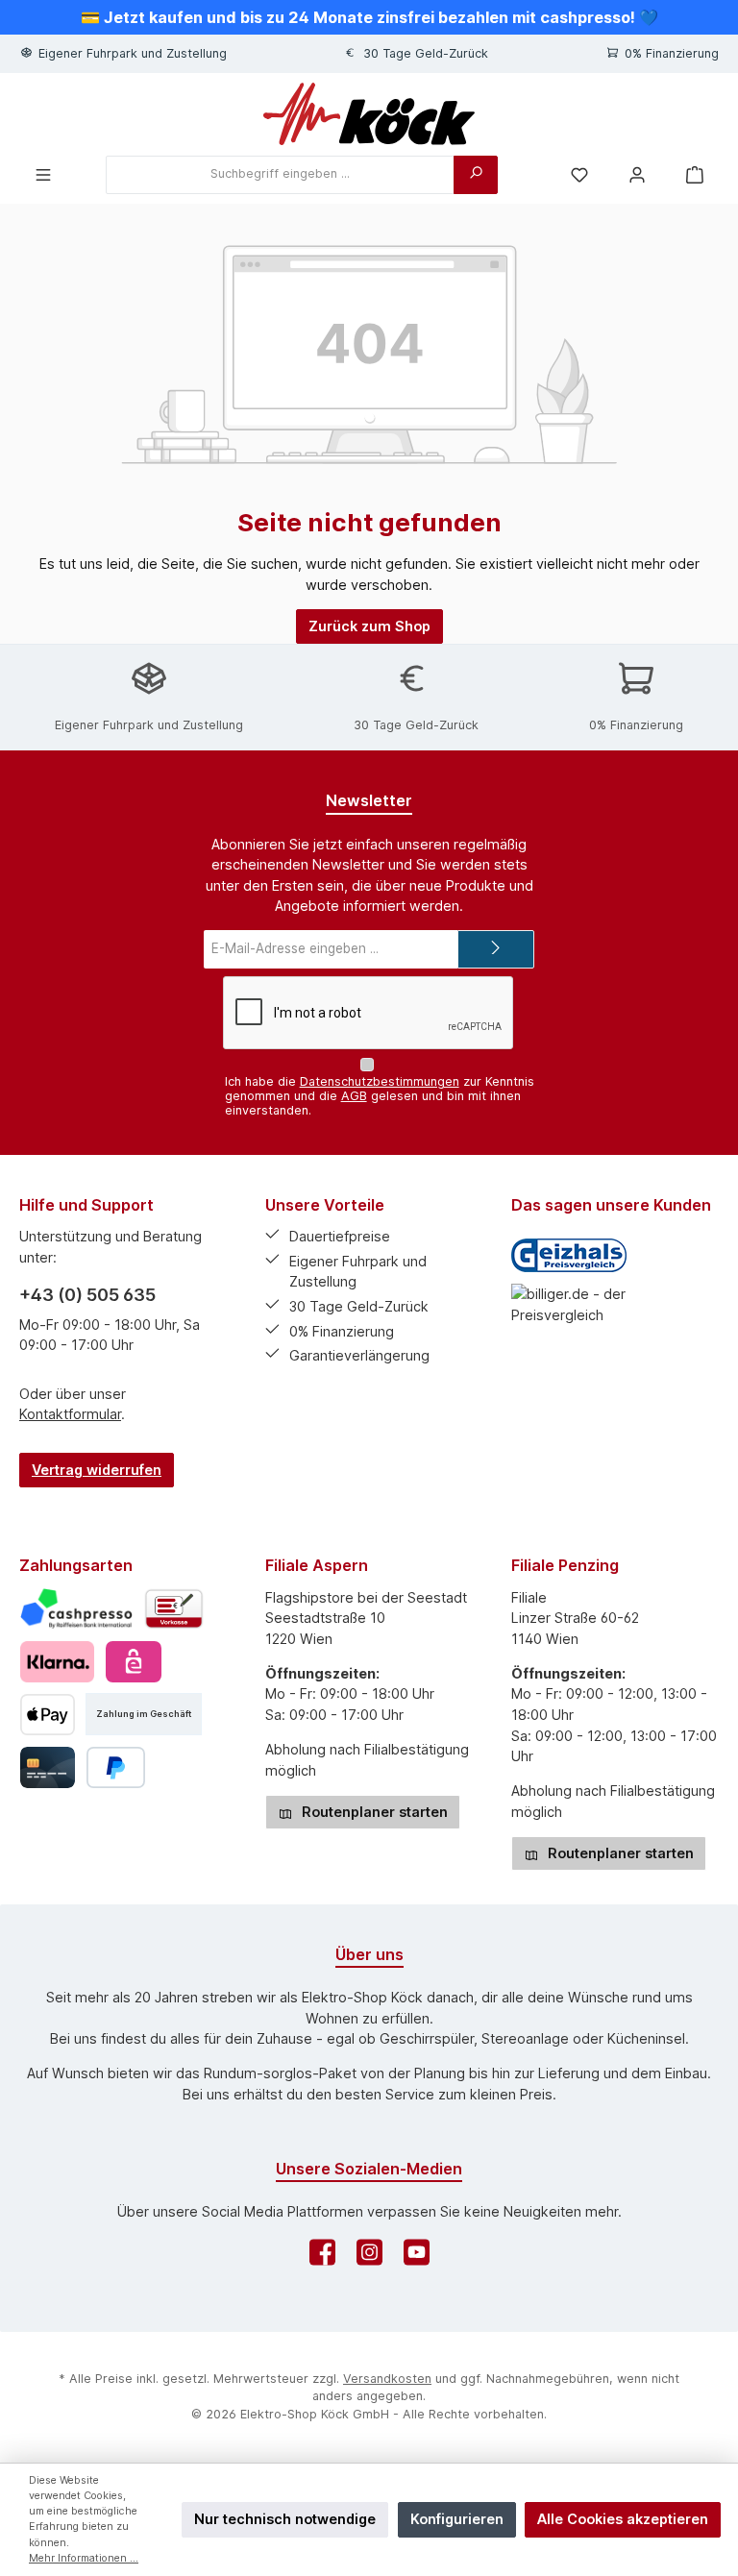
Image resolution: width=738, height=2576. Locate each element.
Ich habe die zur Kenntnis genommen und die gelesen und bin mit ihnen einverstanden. (380, 1096)
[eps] (133, 1662)
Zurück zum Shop (369, 626)
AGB (354, 1096)
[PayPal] (116, 1767)
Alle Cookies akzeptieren (623, 2519)
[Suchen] (476, 175)
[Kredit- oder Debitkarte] (48, 1767)
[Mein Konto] (637, 174)
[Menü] (43, 174)
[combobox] (280, 175)
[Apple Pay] (48, 1715)
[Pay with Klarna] (57, 1662)
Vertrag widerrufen (97, 1470)
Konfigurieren (457, 2519)
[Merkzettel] (579, 174)
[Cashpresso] (76, 1609)
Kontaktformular (70, 1414)
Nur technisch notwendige (285, 2519)
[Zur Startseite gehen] (369, 114)
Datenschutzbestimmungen (380, 1081)
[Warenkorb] (695, 174)
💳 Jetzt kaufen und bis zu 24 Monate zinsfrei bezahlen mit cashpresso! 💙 (369, 17)
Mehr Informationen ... (84, 2558)
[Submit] (496, 949)
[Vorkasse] (174, 1609)
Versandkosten (387, 2379)
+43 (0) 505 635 (87, 1295)
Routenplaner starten (373, 1812)
